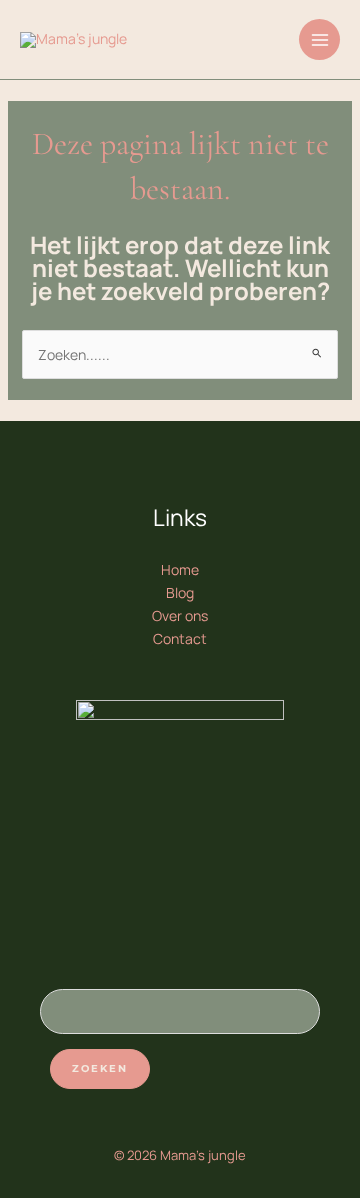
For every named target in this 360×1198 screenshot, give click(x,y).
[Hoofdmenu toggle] (319, 39)
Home (180, 569)
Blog (180, 592)
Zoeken (100, 1068)
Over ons (180, 615)
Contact (180, 638)
